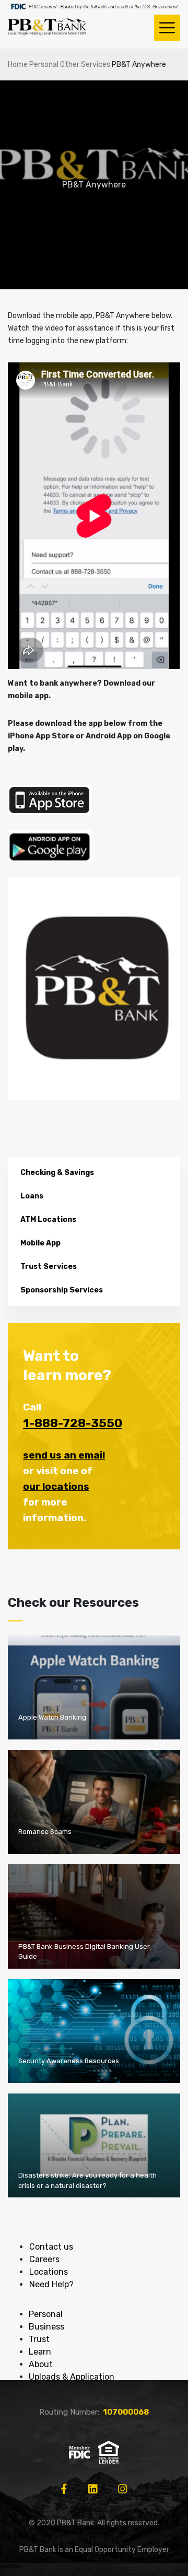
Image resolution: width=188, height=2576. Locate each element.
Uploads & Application (72, 2377)
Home (18, 64)
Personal (44, 64)
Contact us (51, 2247)
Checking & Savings (57, 1173)
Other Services (85, 64)
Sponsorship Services (62, 1290)
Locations (49, 2272)
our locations (56, 1486)
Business (46, 2327)
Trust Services (49, 1267)
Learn (40, 2352)
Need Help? (51, 2284)
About (41, 2364)
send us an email (64, 1455)
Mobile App (40, 1243)
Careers (44, 2259)
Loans (32, 1196)
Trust (39, 2339)
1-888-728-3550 (73, 1423)
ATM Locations (48, 1220)
